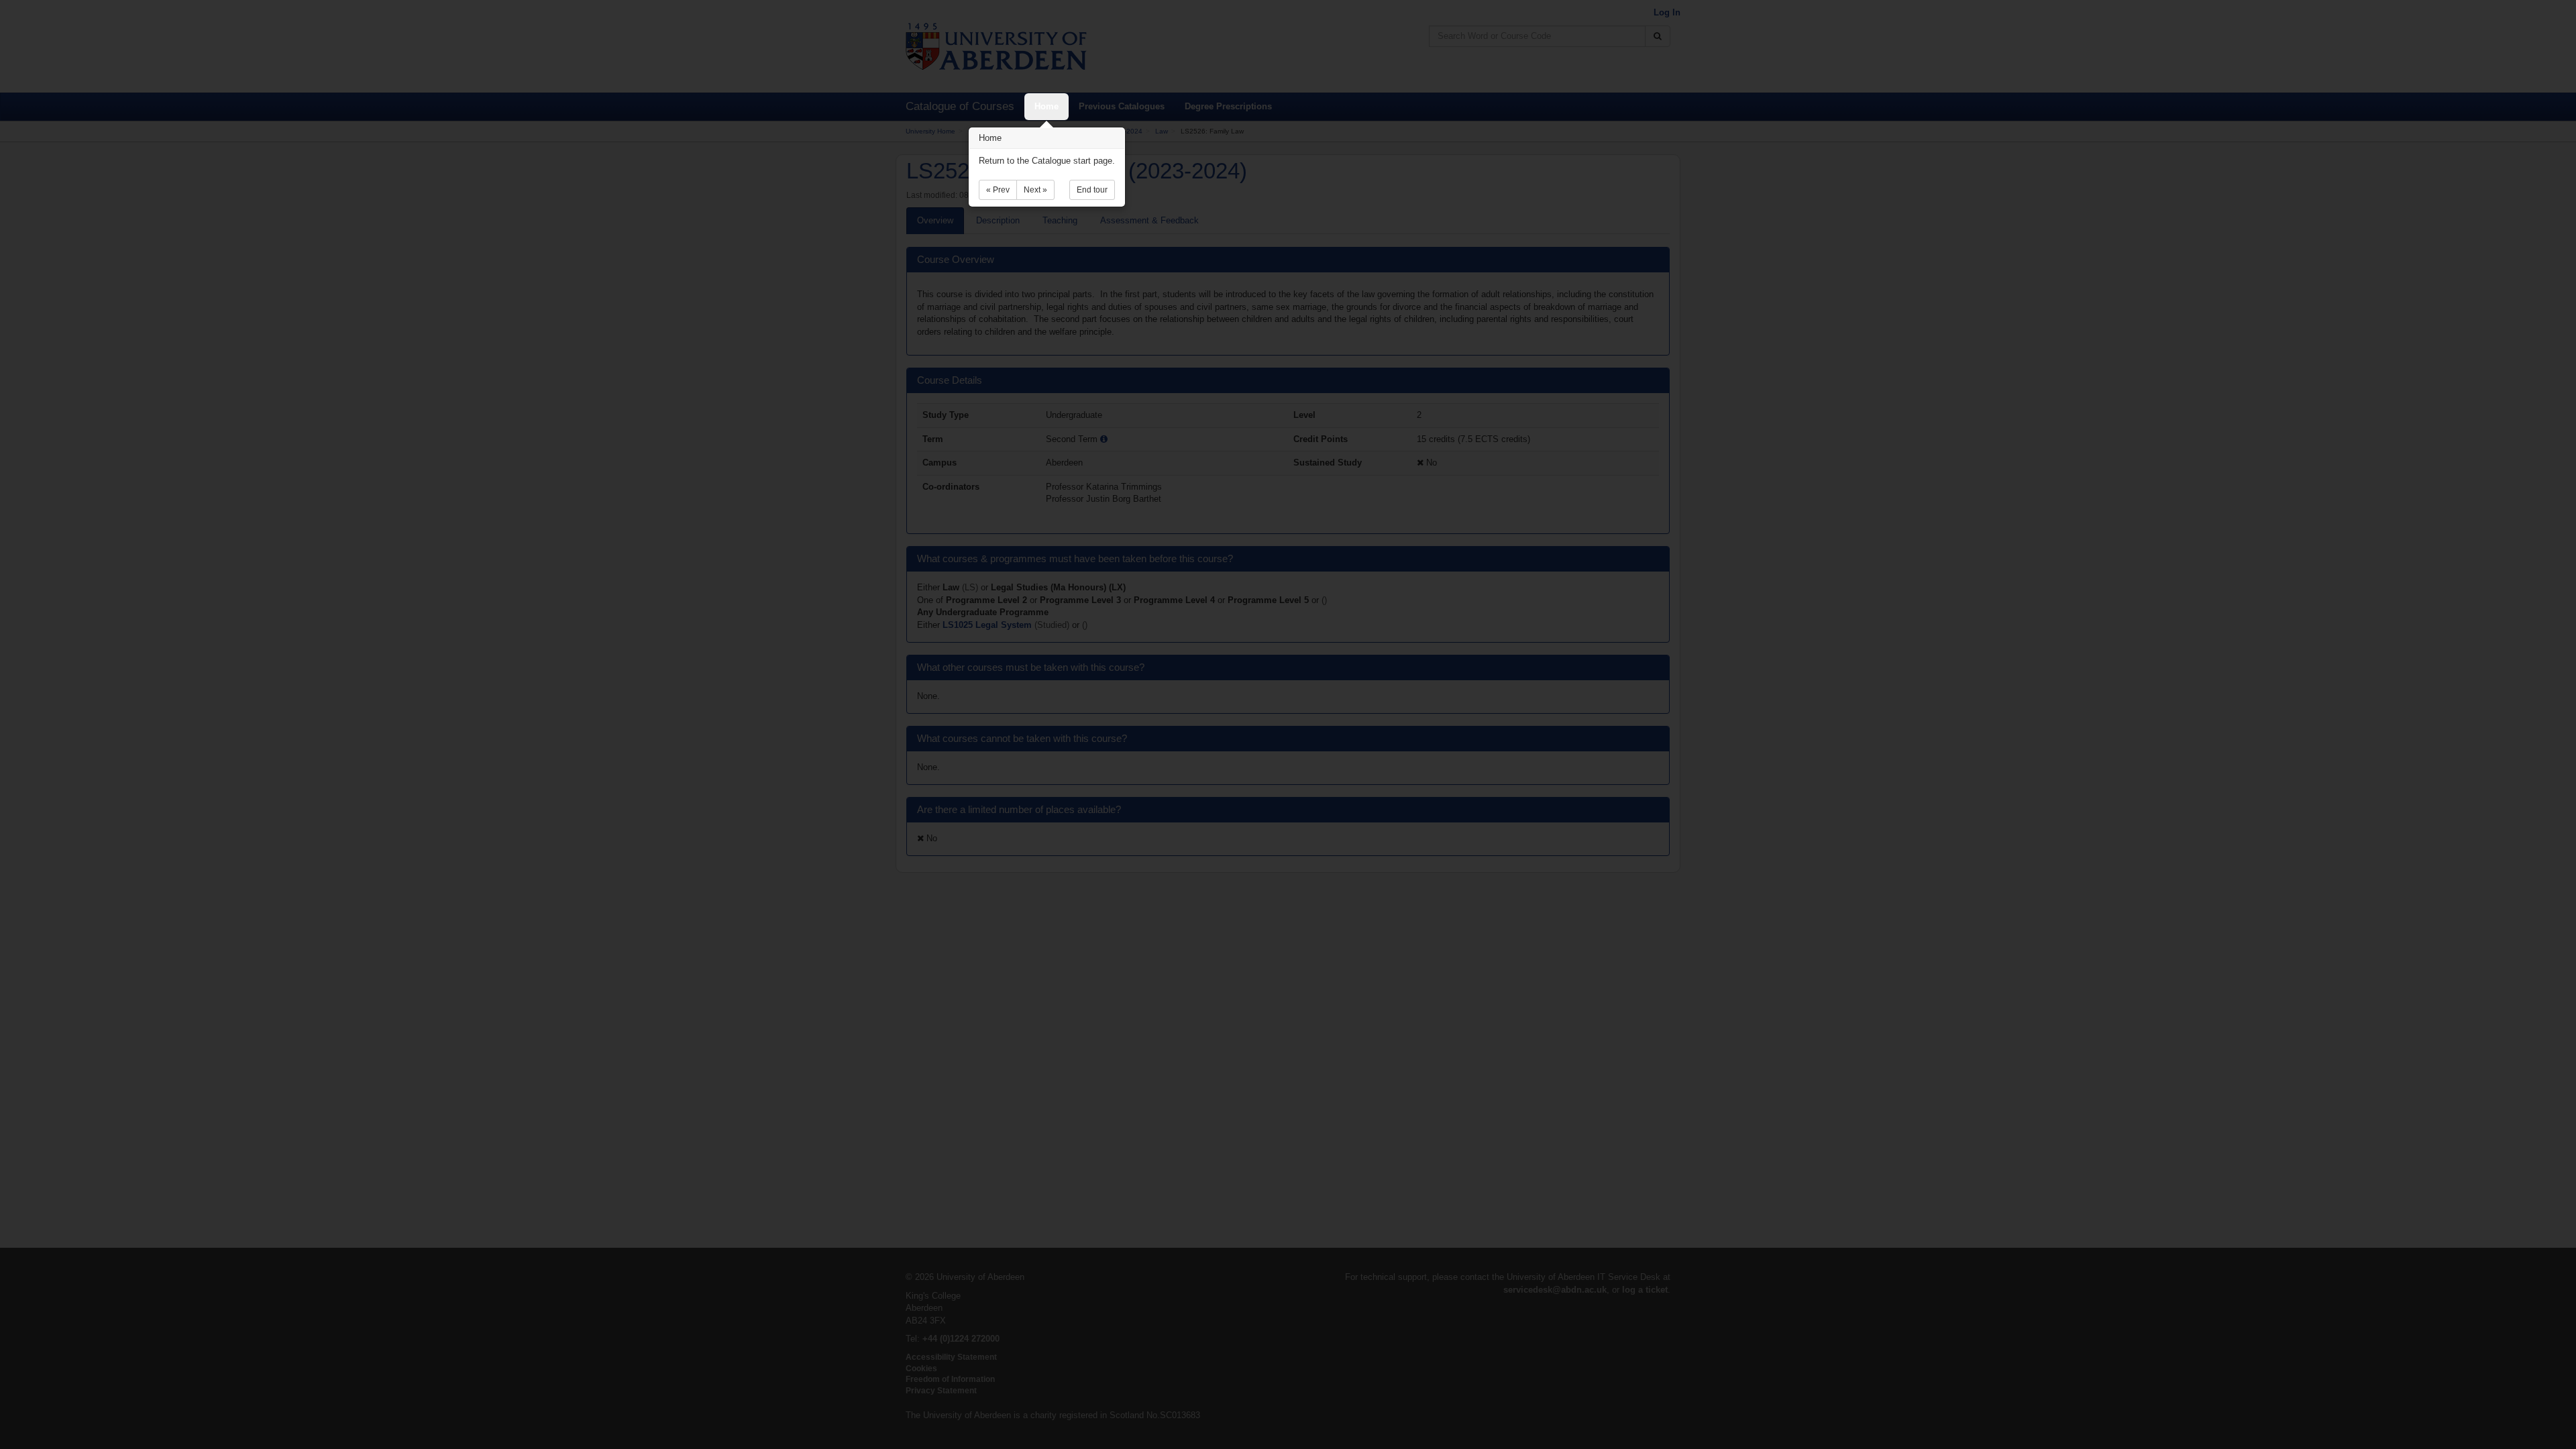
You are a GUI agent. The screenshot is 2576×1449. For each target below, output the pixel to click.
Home (1046, 106)
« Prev (998, 190)
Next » (1035, 190)
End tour (1092, 190)
